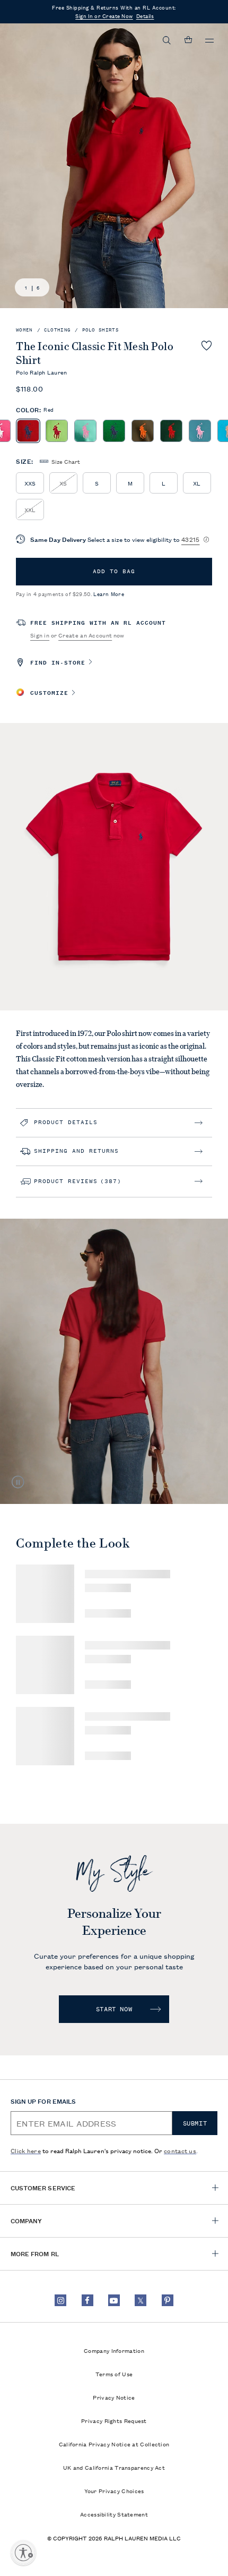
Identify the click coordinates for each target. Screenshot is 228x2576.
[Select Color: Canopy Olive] (143, 431)
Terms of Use (114, 2374)
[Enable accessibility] (23, 2553)
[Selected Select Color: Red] (28, 431)
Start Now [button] (114, 2009)
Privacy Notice (114, 2397)
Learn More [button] (109, 594)
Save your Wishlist (207, 345)
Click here (26, 2150)
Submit (195, 2123)
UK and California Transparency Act (114, 2467)
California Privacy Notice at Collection (114, 2444)
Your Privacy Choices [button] (114, 2490)
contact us (180, 2150)
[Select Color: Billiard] (114, 431)
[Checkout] (188, 40)
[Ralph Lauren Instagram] (60, 2300)
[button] (167, 40)
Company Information (114, 2350)
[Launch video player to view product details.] (19, 1482)
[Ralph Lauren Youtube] (114, 2300)
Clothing (57, 330)
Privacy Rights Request (114, 2420)
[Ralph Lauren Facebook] (87, 2300)
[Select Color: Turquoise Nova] (200, 431)
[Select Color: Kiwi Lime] (57, 431)
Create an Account (85, 635)
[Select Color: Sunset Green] (85, 431)
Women (24, 330)
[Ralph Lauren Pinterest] (168, 2300)
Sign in (40, 635)
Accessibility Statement (114, 2514)
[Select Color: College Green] (171, 431)
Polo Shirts (100, 330)
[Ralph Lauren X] (141, 2300)
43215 (191, 539)
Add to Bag (114, 571)
